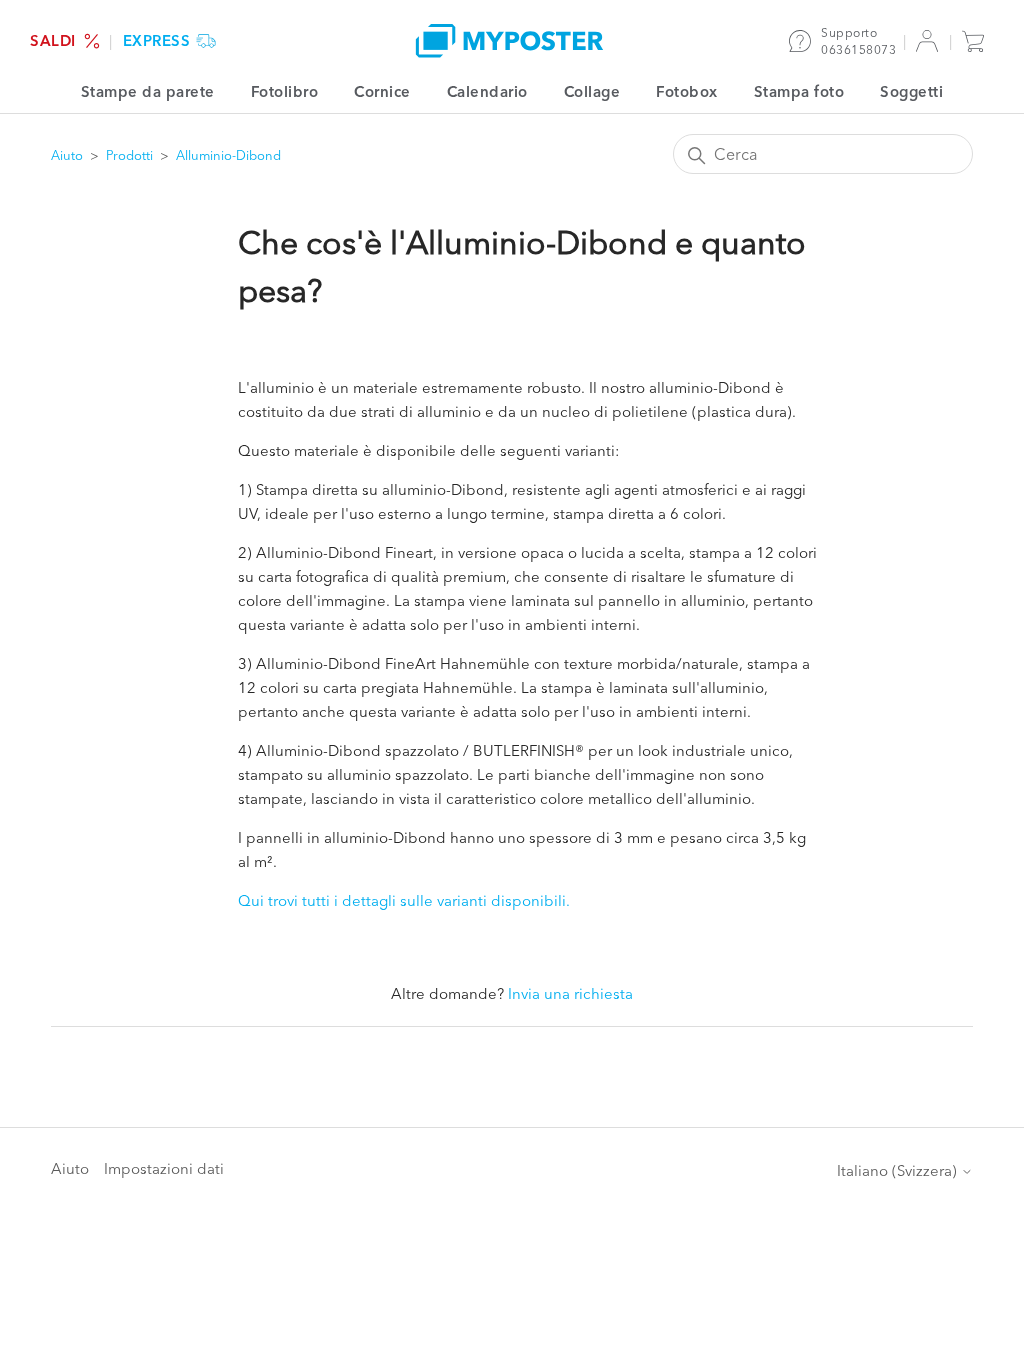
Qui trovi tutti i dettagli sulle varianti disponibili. (404, 900)
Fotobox (687, 91)
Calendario (487, 91)
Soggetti (911, 91)
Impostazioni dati (164, 1168)
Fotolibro (285, 91)
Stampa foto (799, 91)
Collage (592, 91)
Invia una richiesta (570, 993)
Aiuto (67, 155)
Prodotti (129, 155)
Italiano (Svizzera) (899, 1170)
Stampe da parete (148, 91)
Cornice (382, 91)
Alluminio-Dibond (228, 155)
